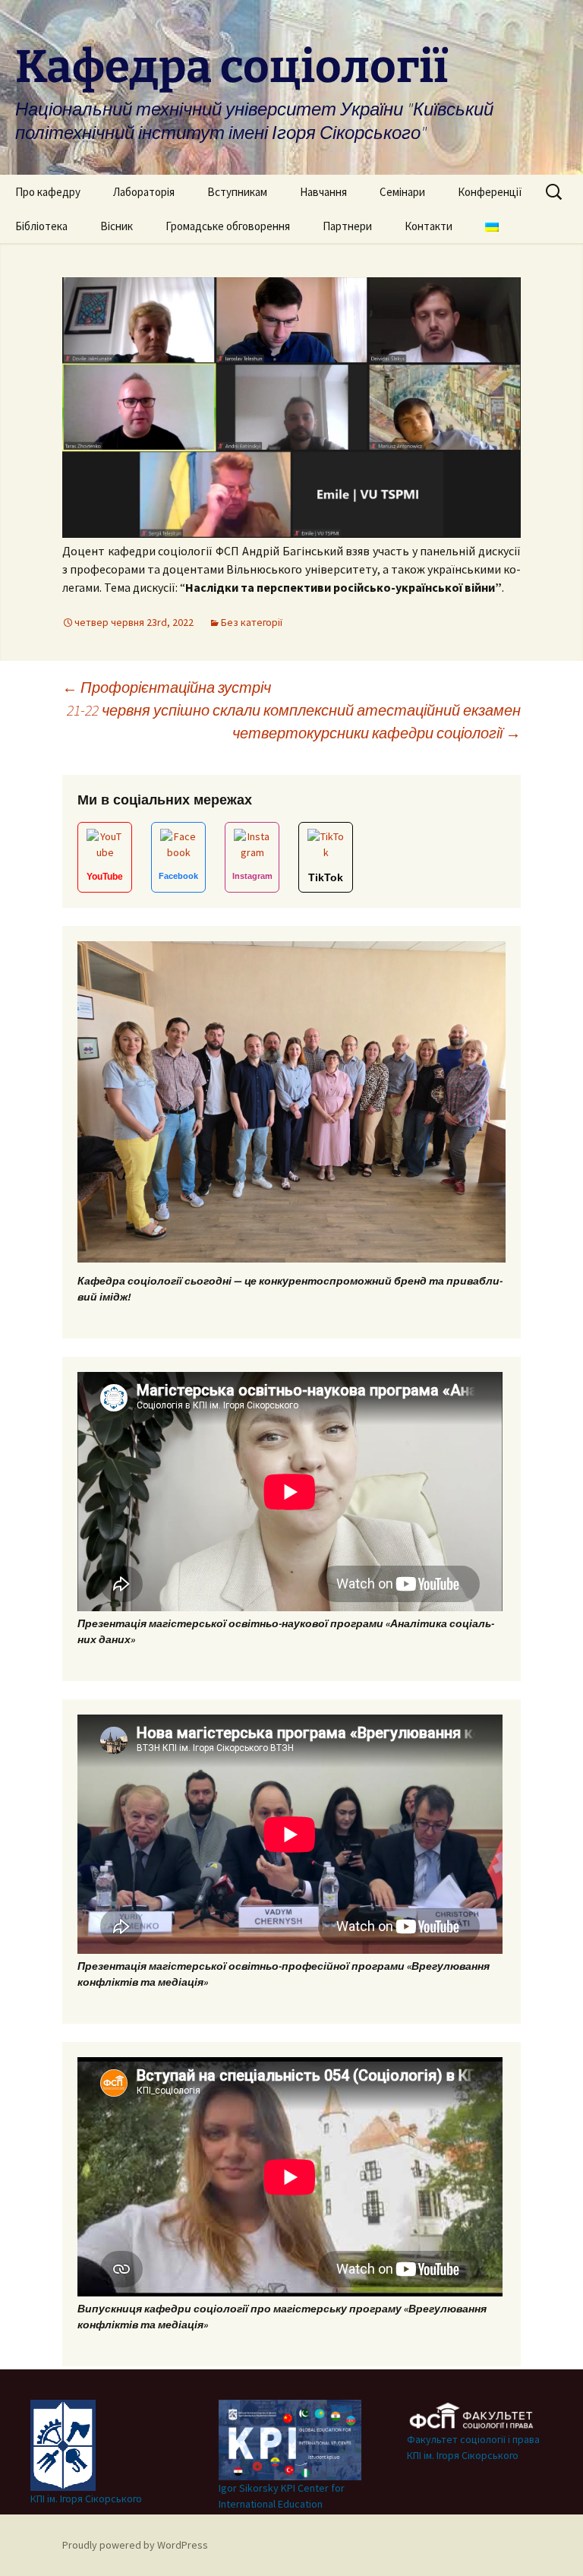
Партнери (347, 226)
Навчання (323, 192)
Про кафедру (48, 192)
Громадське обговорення (228, 226)
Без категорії (252, 622)
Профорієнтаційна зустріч (167, 687)
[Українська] (492, 226)
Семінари (402, 192)
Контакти (429, 226)
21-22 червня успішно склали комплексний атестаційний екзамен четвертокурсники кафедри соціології (294, 721)
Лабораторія (144, 192)
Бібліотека (41, 226)
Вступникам (237, 192)
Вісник (117, 226)
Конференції (490, 192)
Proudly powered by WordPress (135, 2545)
